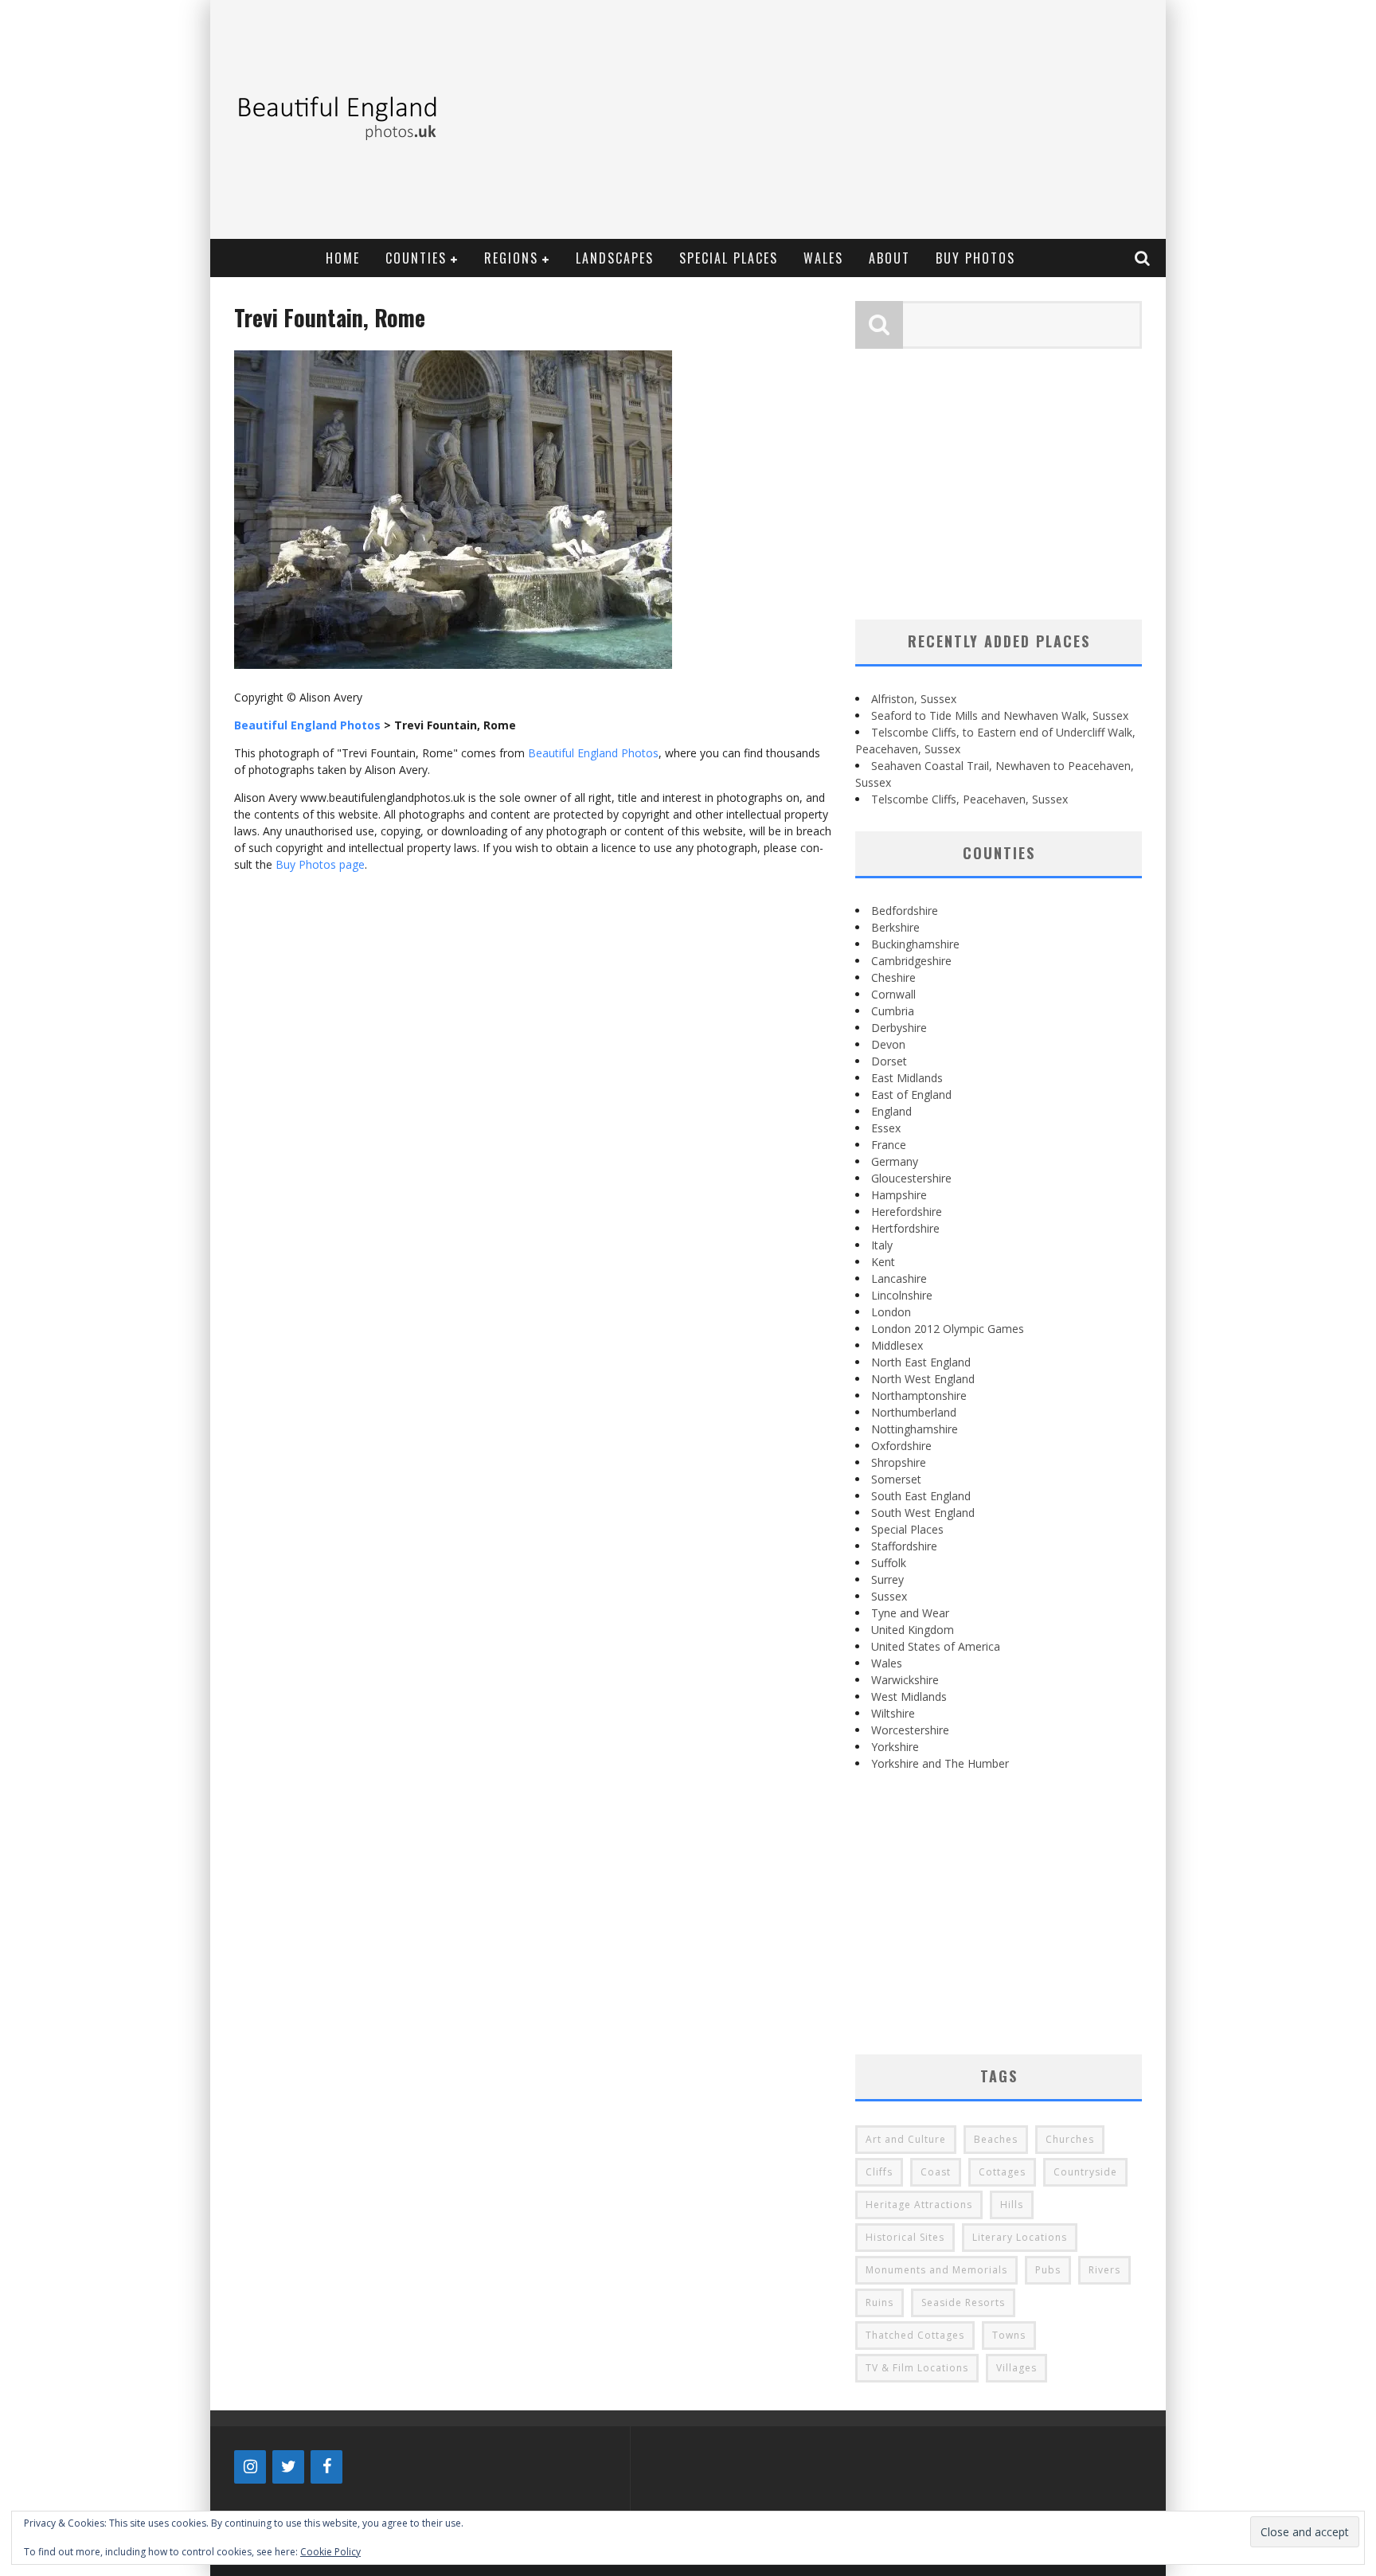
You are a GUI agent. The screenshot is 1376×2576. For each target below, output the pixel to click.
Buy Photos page (320, 864)
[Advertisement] (868, 119)
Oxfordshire (901, 1446)
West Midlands (909, 1696)
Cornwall (893, 994)
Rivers (1104, 2270)
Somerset (896, 1479)
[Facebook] (326, 2467)
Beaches (996, 2139)
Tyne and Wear (910, 1613)
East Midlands (907, 1078)
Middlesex (897, 1345)
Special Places (729, 258)
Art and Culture (906, 2139)
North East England (921, 1362)
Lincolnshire (902, 1295)
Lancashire (899, 1278)
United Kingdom (913, 1630)
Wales (823, 258)
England (891, 1111)
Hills (1012, 2205)
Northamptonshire (919, 1395)
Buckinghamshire (915, 944)
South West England (923, 1513)
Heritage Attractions (919, 2205)
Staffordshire (904, 1546)
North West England (923, 1379)
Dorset (889, 1061)
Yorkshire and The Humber (940, 1763)
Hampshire (899, 1195)
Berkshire (895, 927)
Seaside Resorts (963, 2302)
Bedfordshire (905, 911)
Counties (416, 258)
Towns (1009, 2335)
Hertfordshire (905, 1228)
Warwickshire (905, 1680)
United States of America (936, 1646)
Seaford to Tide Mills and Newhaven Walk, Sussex (1000, 715)
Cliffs (879, 2172)
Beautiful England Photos (593, 753)
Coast (936, 2172)
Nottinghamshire (915, 1429)
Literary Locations (1020, 2237)
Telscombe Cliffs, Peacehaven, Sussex (969, 799)
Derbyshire (899, 1028)
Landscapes (615, 258)
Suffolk (889, 1563)
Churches (1070, 2139)
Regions (511, 258)
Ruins (880, 2302)
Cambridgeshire (911, 961)
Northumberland (914, 1412)
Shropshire (899, 1462)
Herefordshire (907, 1212)
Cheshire (893, 977)
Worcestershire (910, 1730)
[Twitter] (288, 2467)
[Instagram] (250, 2467)
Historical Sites (905, 2237)
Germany (895, 1161)
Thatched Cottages (915, 2335)
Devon (888, 1044)
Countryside (1085, 2172)
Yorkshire (895, 1747)
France (889, 1145)
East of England (911, 1095)
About (889, 258)
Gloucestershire (911, 1178)
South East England (921, 1496)
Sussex (889, 1596)
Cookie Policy (330, 2552)
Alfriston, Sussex (914, 699)
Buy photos (975, 258)
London (891, 1312)
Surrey (887, 1579)
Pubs (1048, 2270)
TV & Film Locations (917, 2368)
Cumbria (893, 1011)
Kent (883, 1262)
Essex (886, 1128)
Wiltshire (893, 1713)
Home (343, 258)
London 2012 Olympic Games (948, 1329)
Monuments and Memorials (936, 2270)
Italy (882, 1245)
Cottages (1002, 2172)
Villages (1016, 2368)
